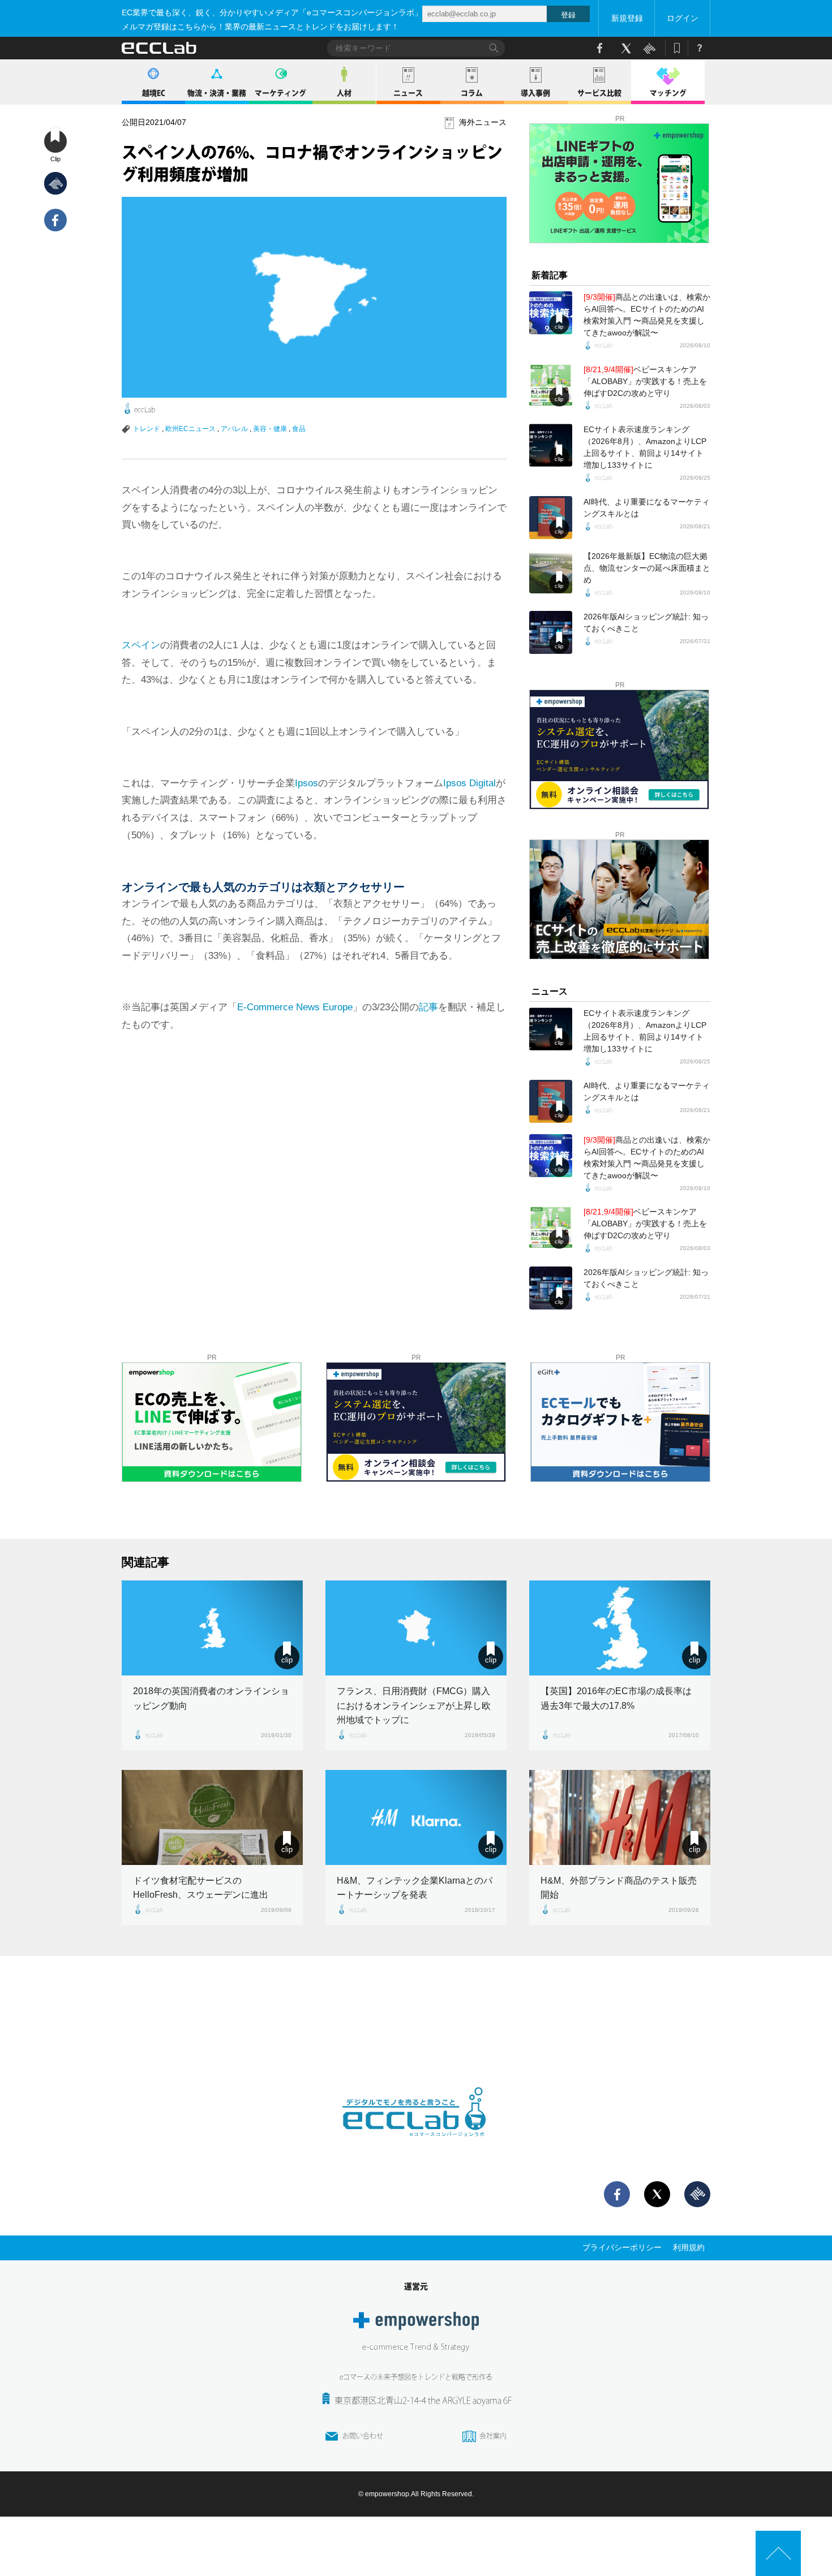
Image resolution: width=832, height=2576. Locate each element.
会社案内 (493, 2436)
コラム (472, 93)
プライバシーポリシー (622, 2247)
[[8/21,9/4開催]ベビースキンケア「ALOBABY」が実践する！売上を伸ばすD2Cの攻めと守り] (551, 385)
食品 (299, 429)
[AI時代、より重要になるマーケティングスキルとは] (551, 518)
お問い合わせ (363, 2436)
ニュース (408, 93)
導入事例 (535, 93)
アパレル (234, 429)
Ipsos (306, 783)
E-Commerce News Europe (295, 1007)
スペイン (141, 645)
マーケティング (280, 93)
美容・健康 (270, 429)
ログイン (683, 18)
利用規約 (689, 2247)
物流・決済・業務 (217, 93)
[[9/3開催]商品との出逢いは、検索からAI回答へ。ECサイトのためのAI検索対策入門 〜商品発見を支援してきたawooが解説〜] (551, 313)
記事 (428, 1007)
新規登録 (627, 18)
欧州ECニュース (190, 429)
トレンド (147, 429)
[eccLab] (416, 2146)
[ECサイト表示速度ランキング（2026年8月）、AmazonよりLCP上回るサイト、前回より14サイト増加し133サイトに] (551, 445)
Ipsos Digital (469, 783)
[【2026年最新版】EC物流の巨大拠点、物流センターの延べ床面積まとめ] (551, 572)
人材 (344, 93)
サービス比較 (599, 93)
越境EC (154, 93)
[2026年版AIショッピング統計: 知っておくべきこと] (551, 632)
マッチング (668, 93)
